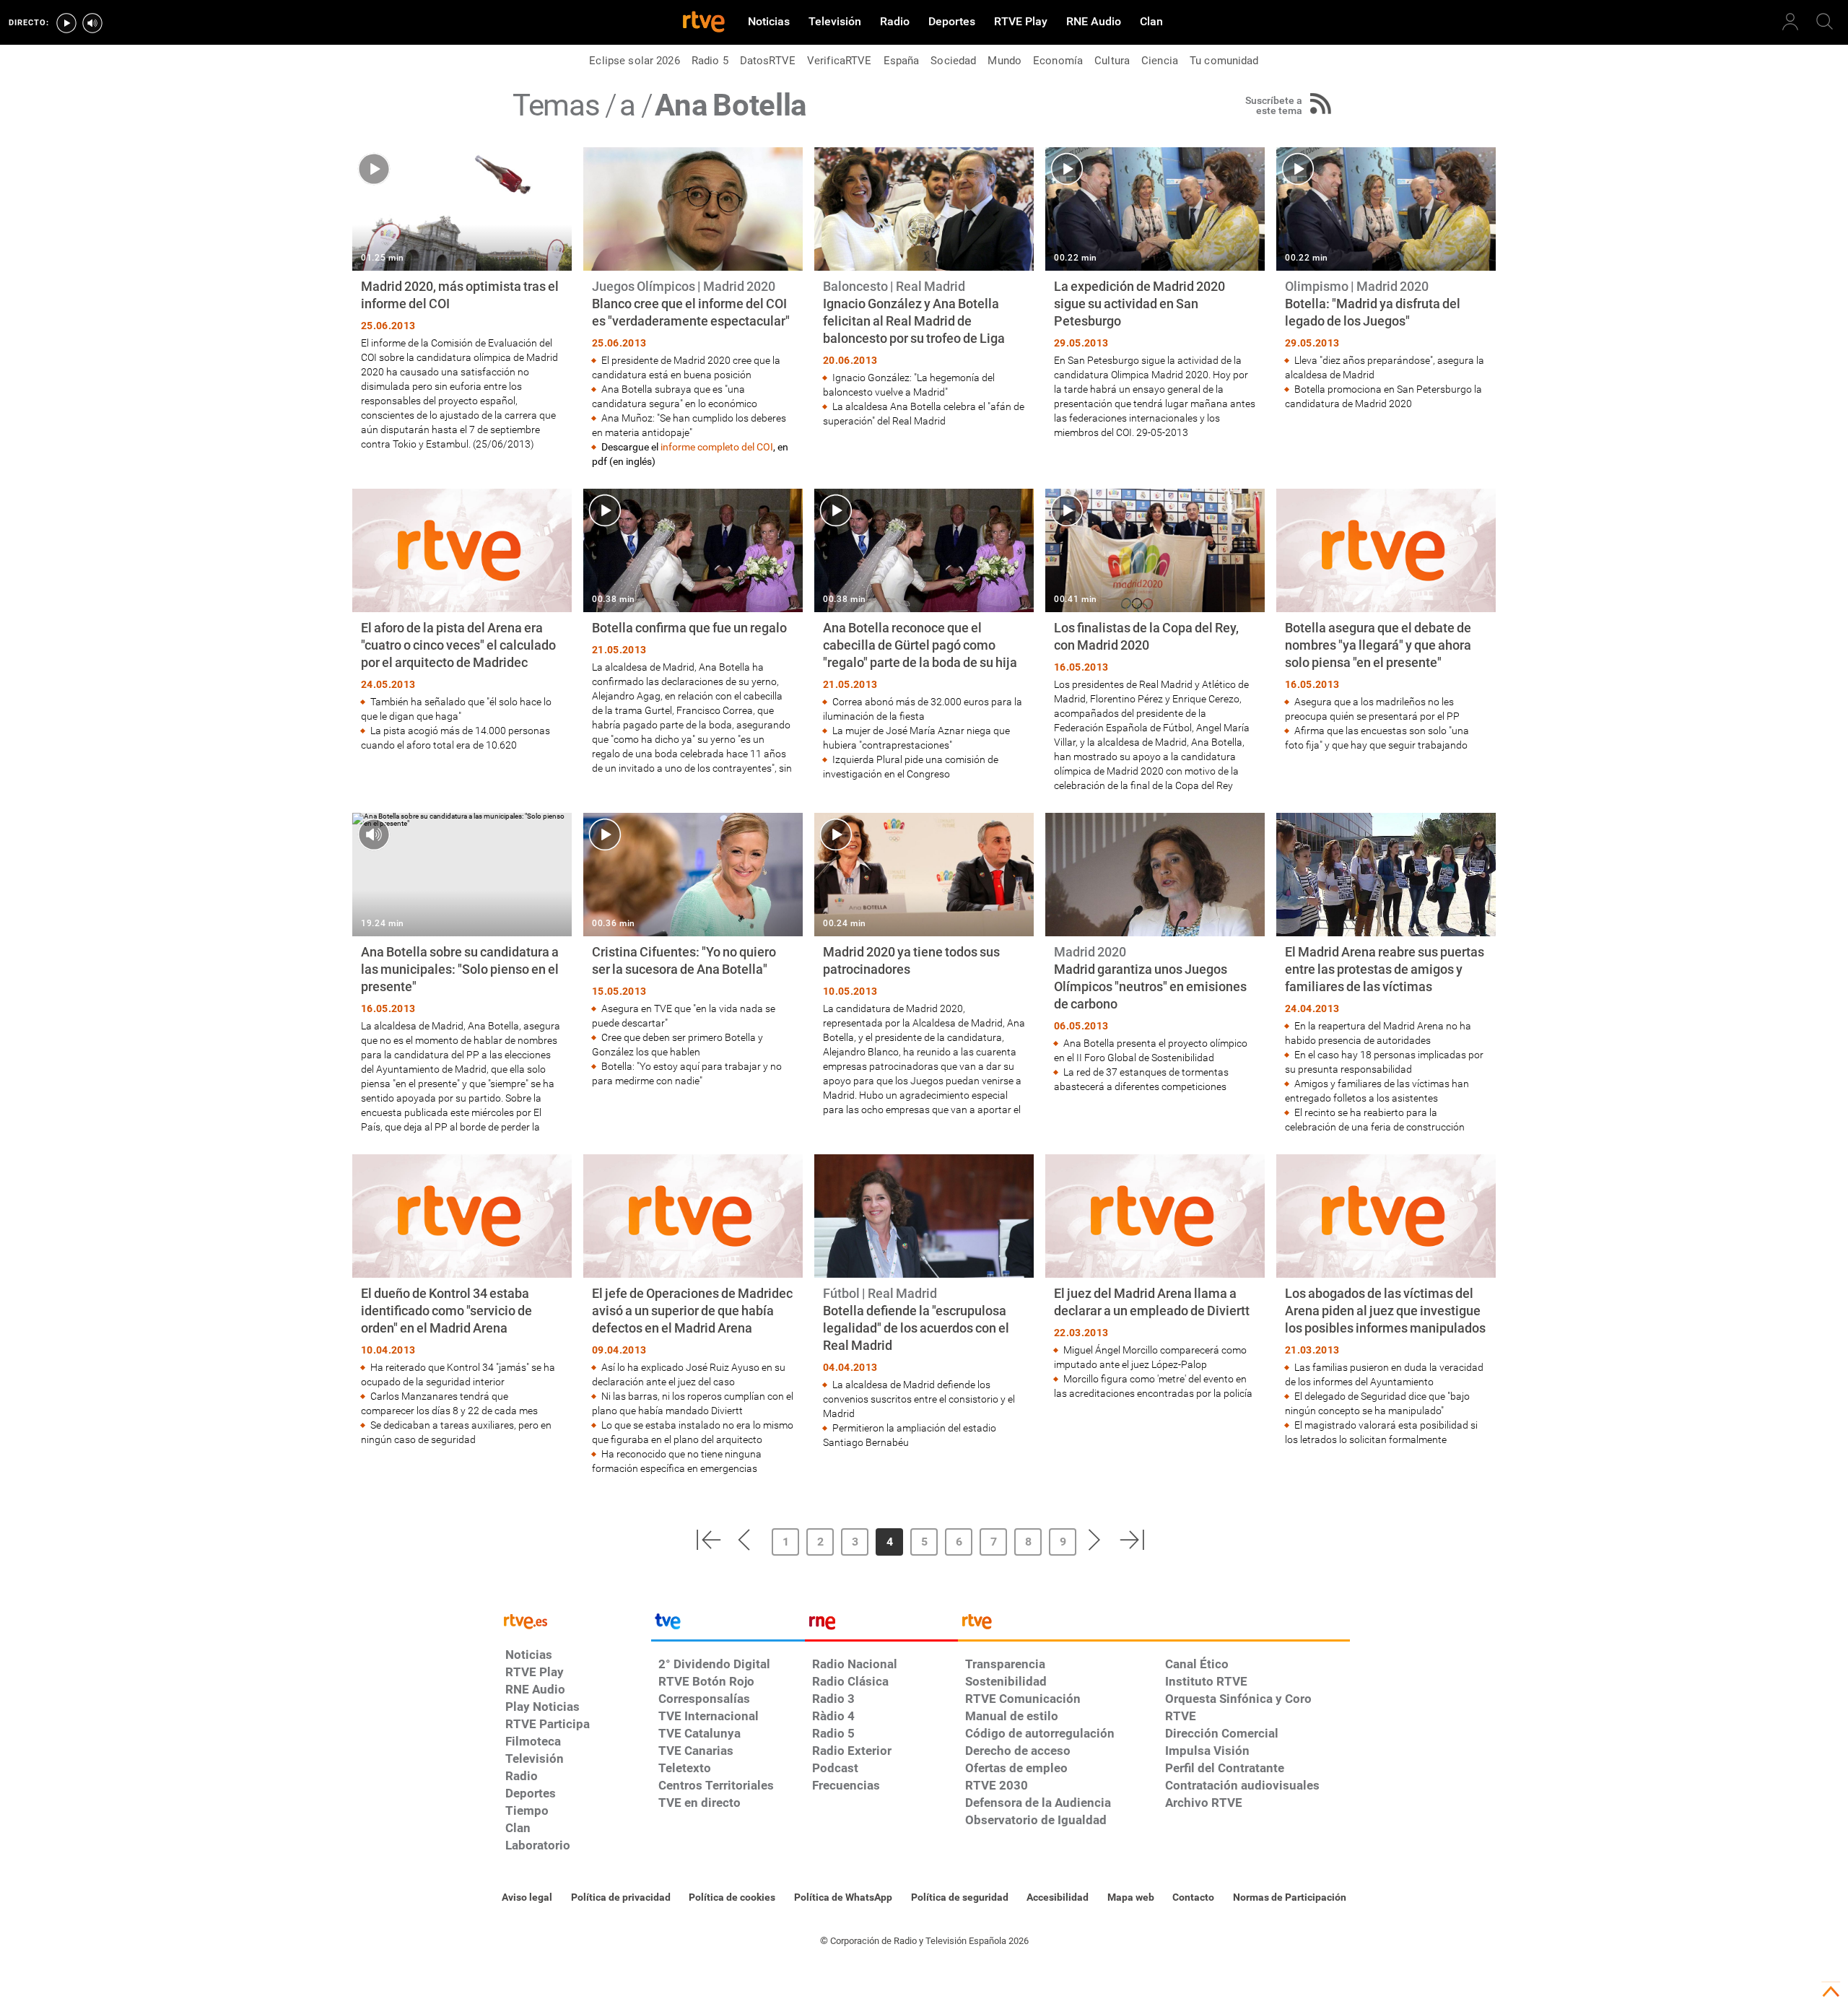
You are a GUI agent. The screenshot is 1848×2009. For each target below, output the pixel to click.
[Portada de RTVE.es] (704, 23)
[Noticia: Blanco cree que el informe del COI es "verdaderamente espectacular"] (693, 308)
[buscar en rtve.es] (1825, 22)
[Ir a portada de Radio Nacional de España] (881, 1625)
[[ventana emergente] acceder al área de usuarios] (1790, 22)
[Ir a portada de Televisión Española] (728, 1625)
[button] (708, 1540)
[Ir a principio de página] (1831, 1992)
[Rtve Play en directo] (66, 23)
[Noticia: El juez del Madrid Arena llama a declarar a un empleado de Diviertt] (1155, 1277)
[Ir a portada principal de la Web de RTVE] (575, 1620)
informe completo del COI (717, 447)
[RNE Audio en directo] (92, 23)
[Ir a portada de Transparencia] (1154, 1625)
